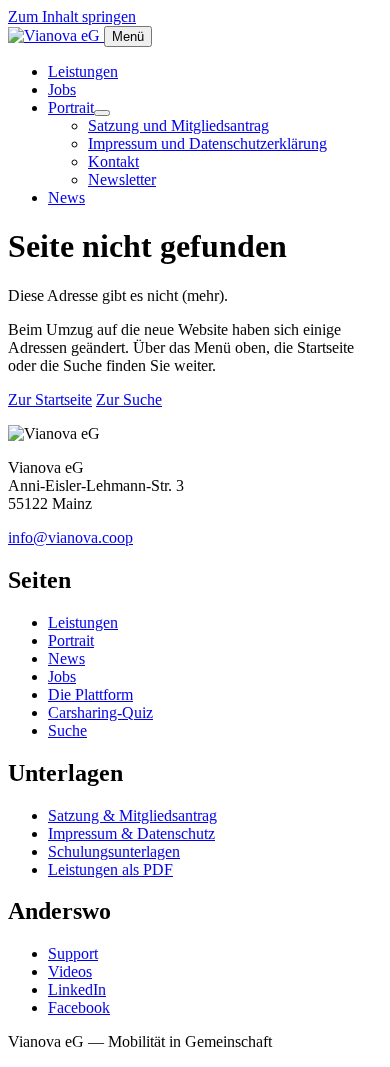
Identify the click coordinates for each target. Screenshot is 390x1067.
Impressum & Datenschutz (131, 833)
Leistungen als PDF (110, 869)
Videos (70, 971)
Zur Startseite (50, 399)
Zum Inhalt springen (72, 16)
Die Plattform (90, 694)
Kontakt (113, 161)
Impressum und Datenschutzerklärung (207, 143)
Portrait (71, 107)
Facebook (79, 1007)
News (66, 197)
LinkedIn (77, 989)
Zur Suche (129, 399)
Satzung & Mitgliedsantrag (132, 815)
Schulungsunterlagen (114, 851)
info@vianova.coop (70, 537)
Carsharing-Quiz (100, 712)
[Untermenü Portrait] (102, 113)
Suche (67, 730)
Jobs (62, 89)
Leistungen (83, 71)
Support (73, 953)
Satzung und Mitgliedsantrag (178, 125)
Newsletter (122, 179)
